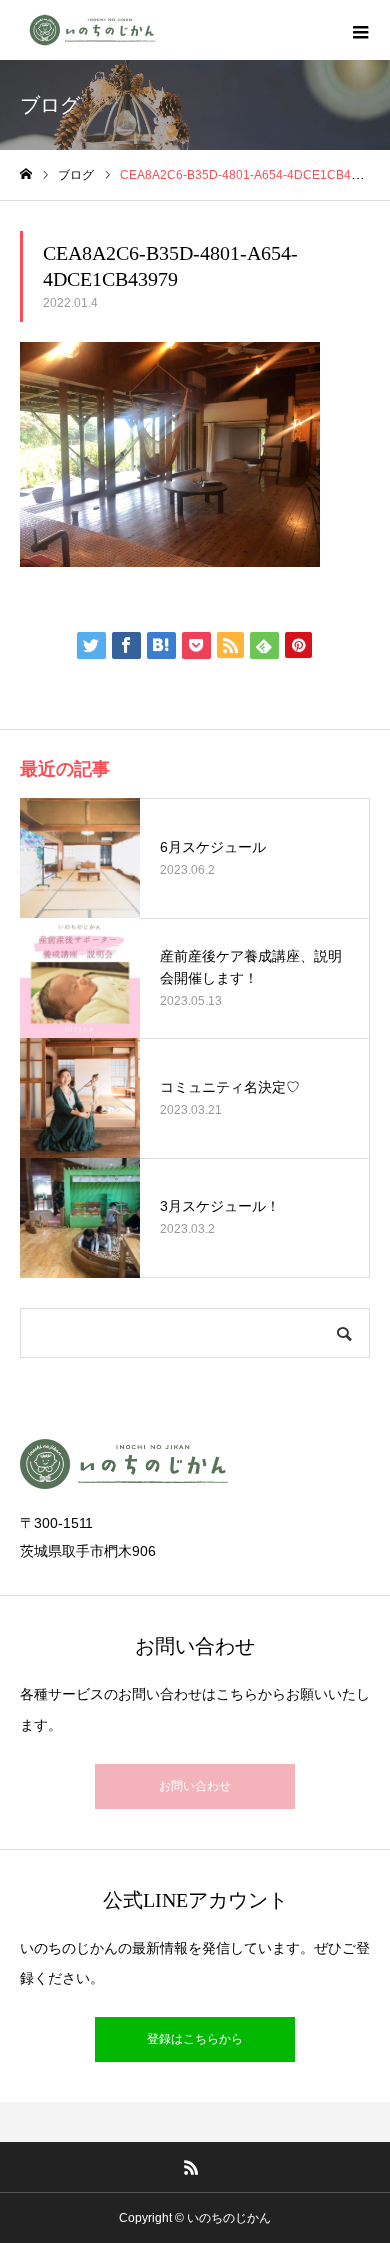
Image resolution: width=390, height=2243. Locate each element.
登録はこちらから (195, 2039)
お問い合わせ (195, 1786)
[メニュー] (360, 30)
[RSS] (192, 2167)
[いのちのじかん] (92, 30)
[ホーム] (26, 174)
